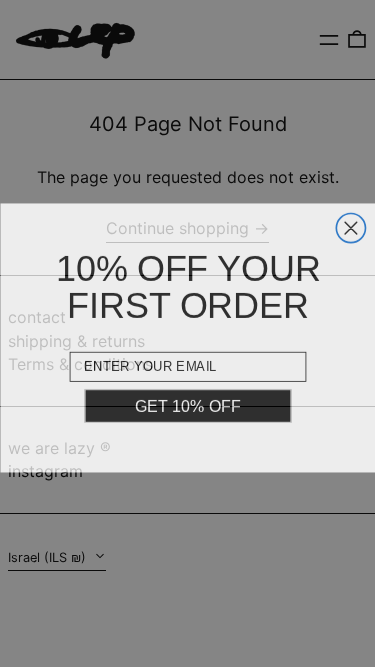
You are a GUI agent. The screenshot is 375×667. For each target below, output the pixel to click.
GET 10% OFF (187, 403)
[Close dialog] (350, 224)
